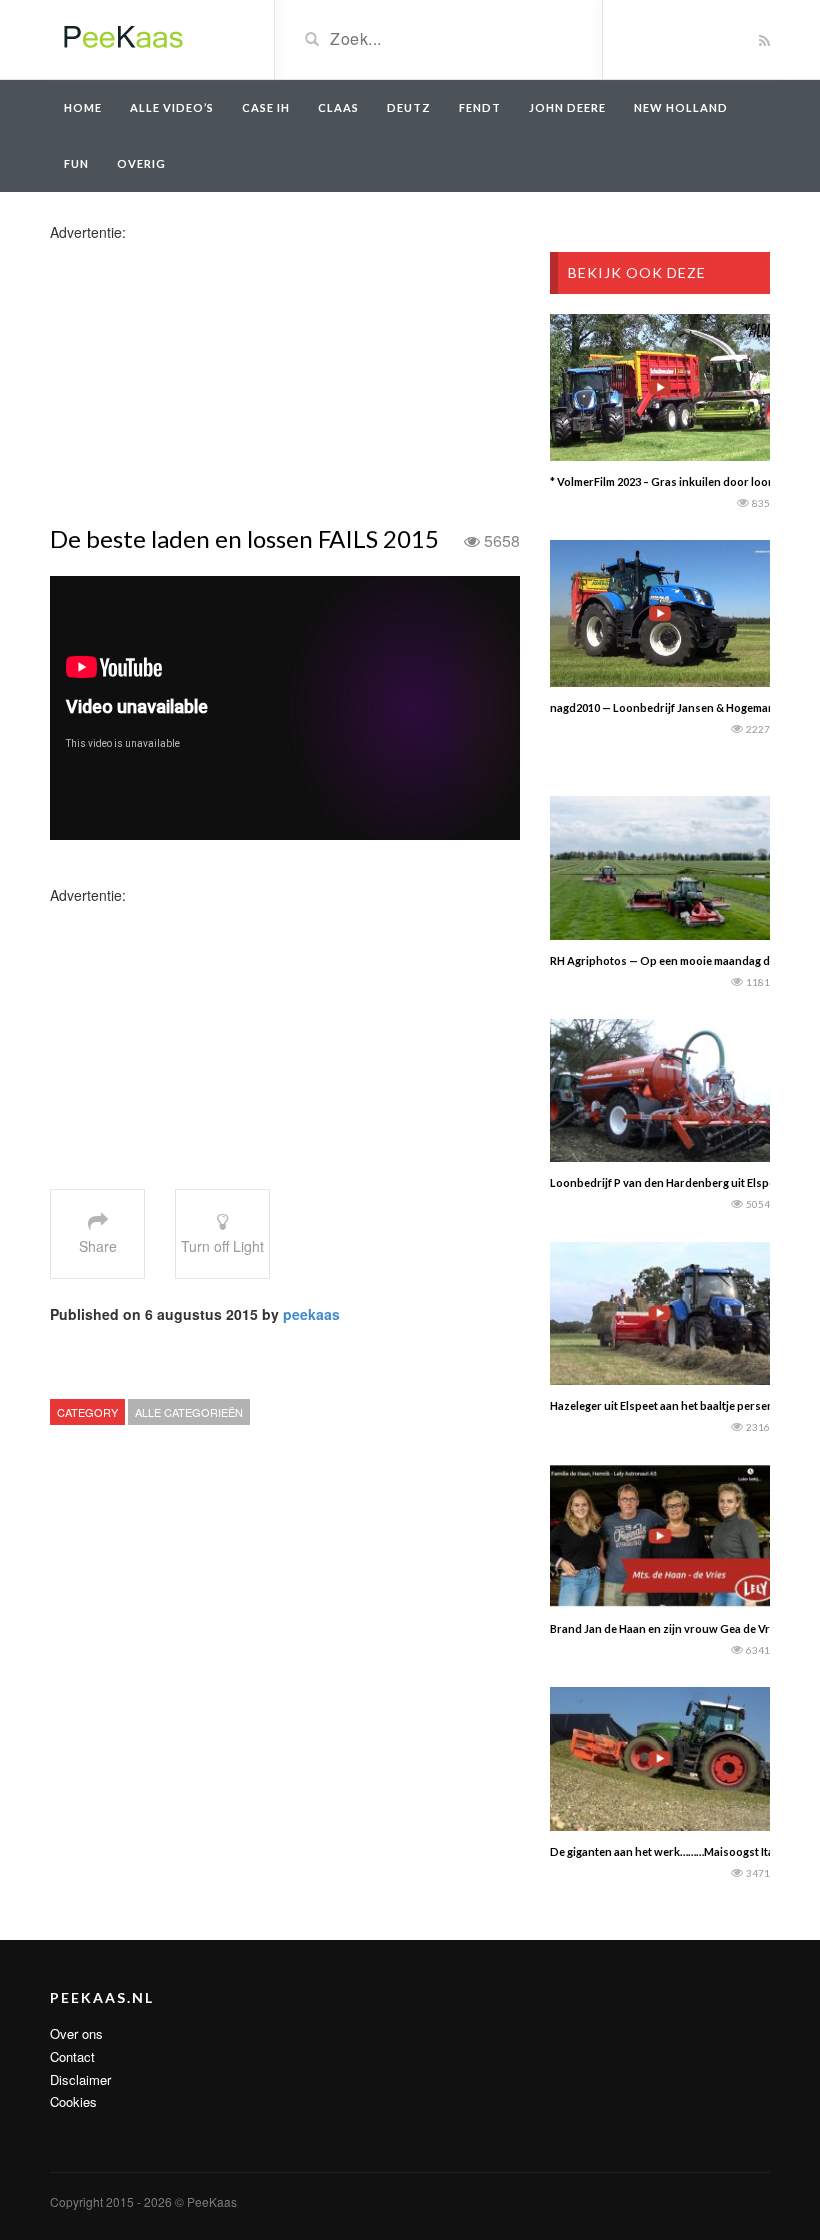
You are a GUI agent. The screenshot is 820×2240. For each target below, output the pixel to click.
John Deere (567, 107)
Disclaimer (80, 2079)
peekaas (311, 1314)
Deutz (409, 107)
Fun (76, 163)
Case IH (266, 107)
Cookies (73, 2101)
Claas (338, 107)
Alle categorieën (189, 1412)
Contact (72, 2056)
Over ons (76, 2033)
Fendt (480, 107)
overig (141, 163)
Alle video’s (172, 107)
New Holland (681, 107)
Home (83, 107)
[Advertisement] (208, 382)
